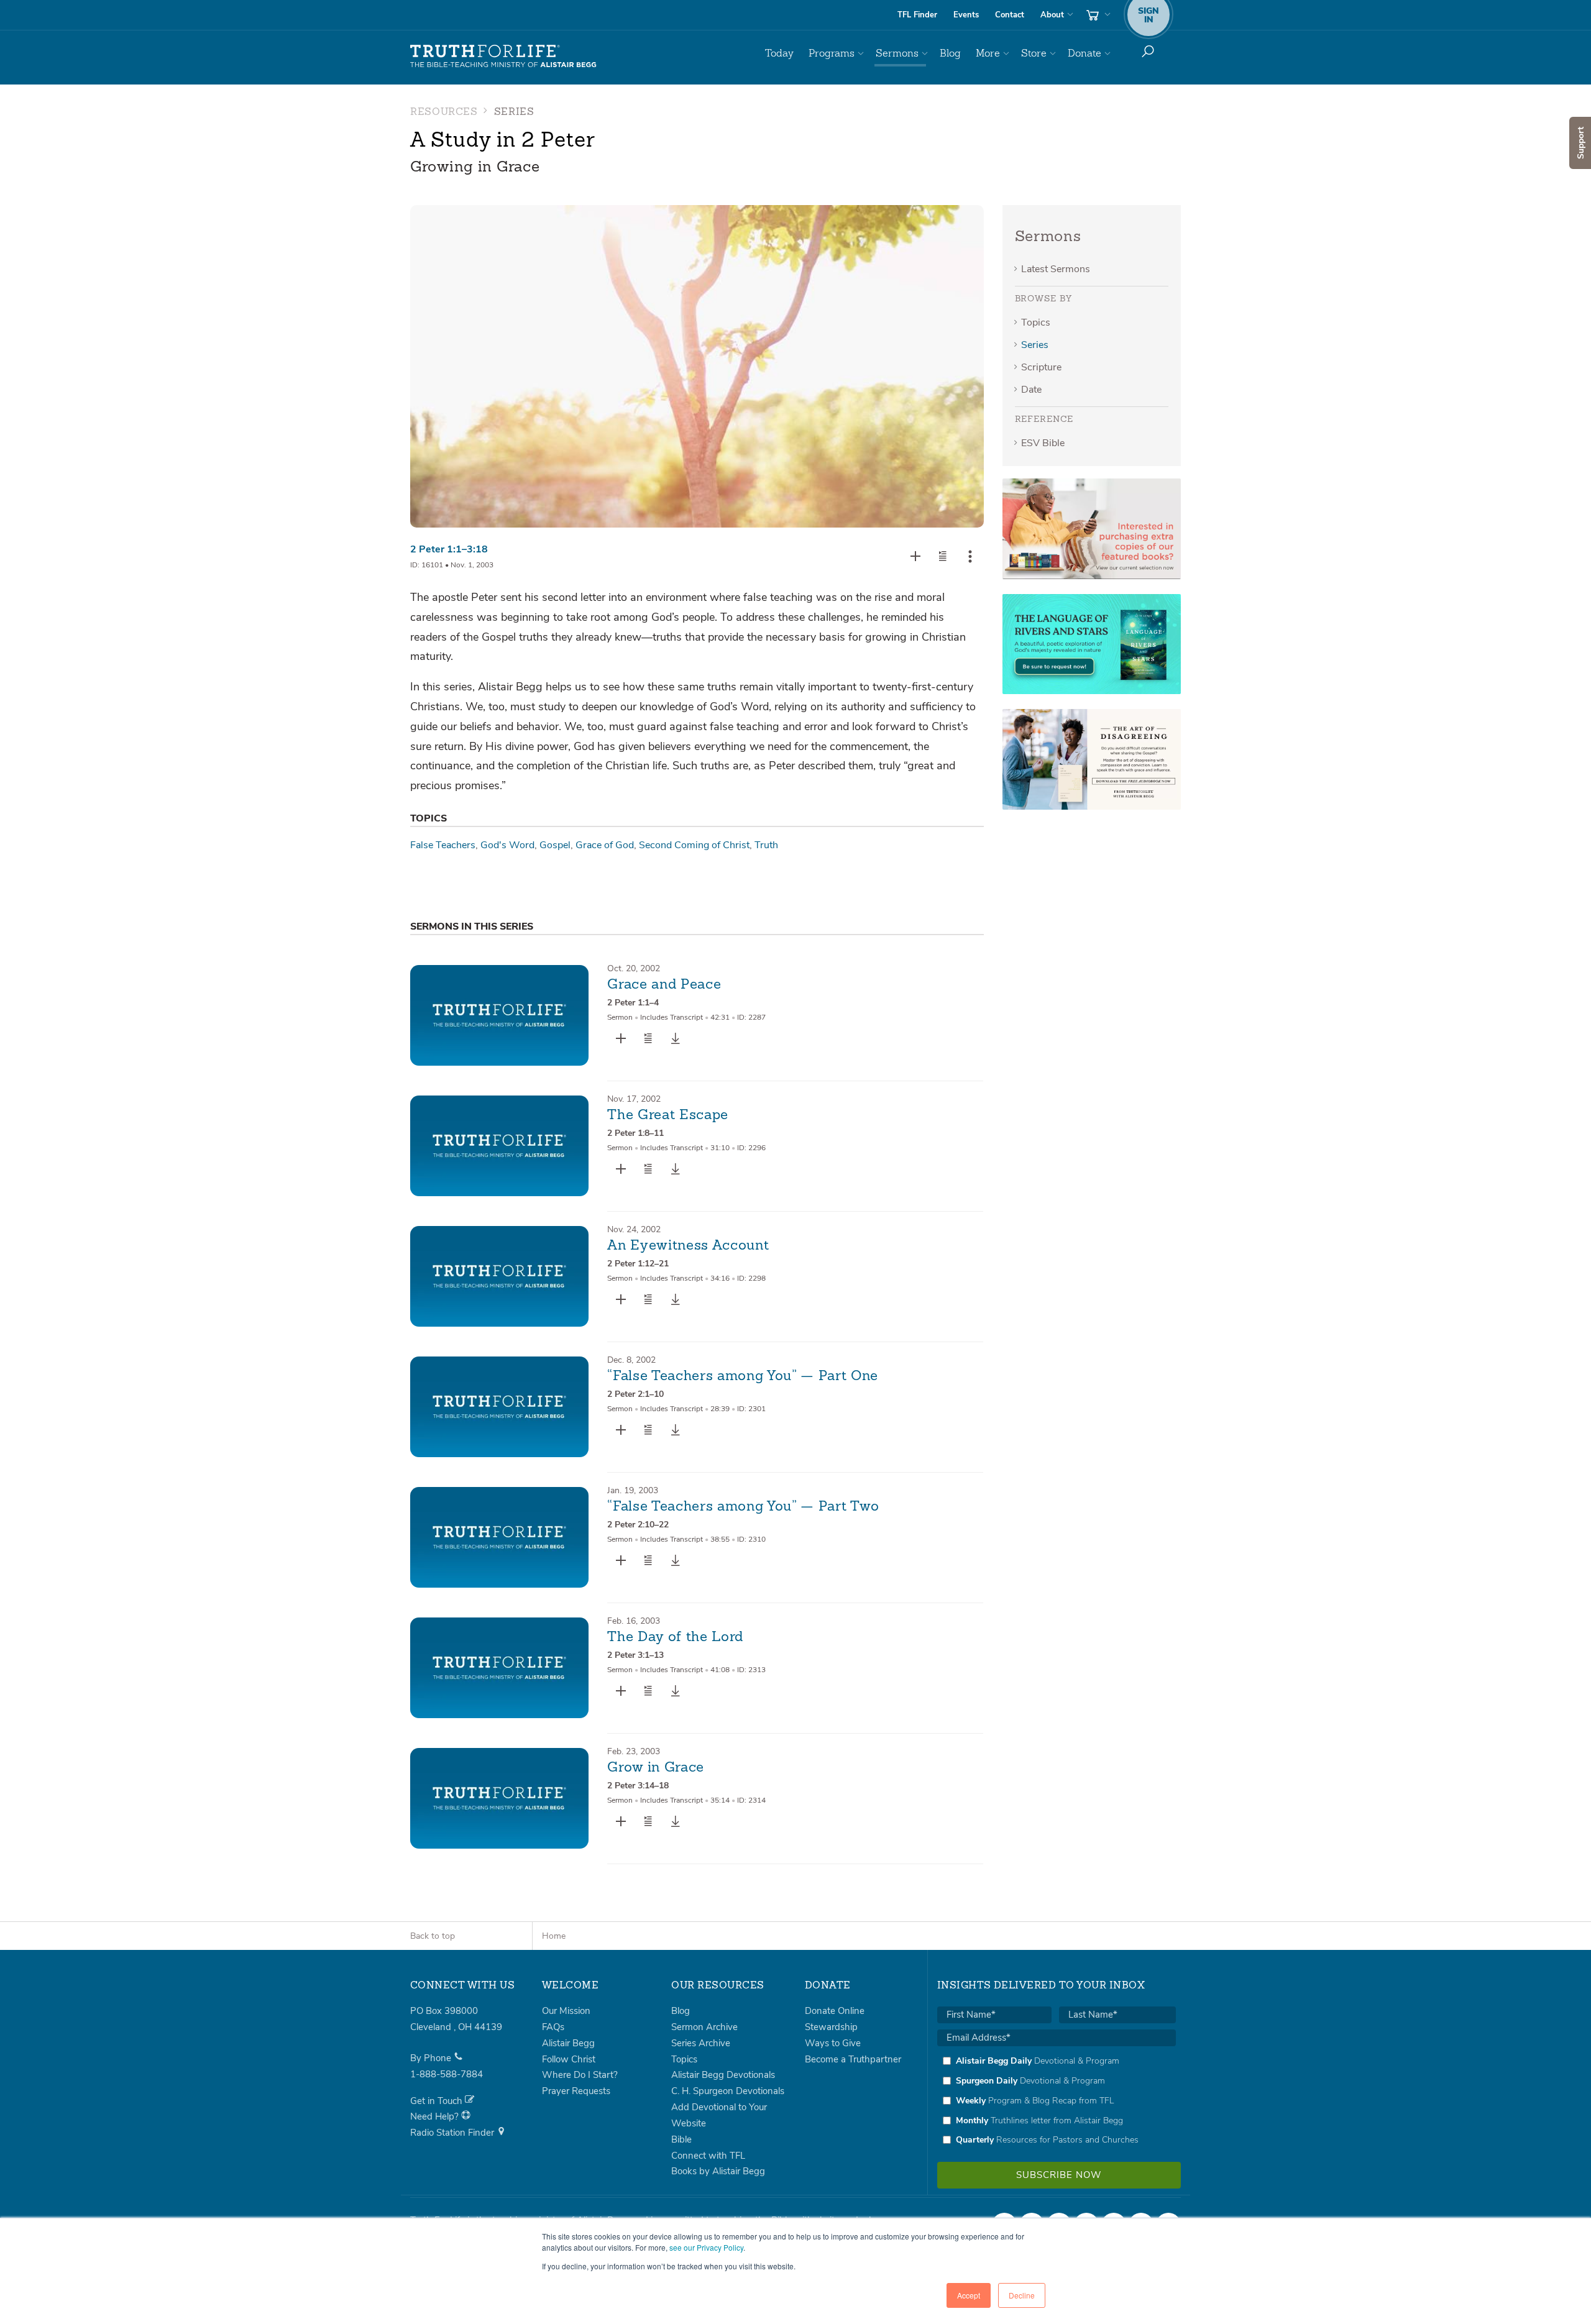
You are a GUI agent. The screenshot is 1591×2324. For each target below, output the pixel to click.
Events (966, 15)
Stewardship (831, 2027)
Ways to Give (833, 2043)
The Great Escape (668, 1115)
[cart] (1097, 15)
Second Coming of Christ (694, 845)
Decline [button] (1022, 2295)
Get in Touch (438, 2101)
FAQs (553, 2027)
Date (1031, 390)
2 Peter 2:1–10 (635, 1394)
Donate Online (835, 2011)
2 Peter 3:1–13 (635, 1655)
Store (1034, 53)
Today (779, 53)
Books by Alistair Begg (718, 2171)
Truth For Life (503, 57)
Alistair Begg (568, 2043)
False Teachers (443, 845)
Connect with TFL (708, 2156)
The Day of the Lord (675, 1637)
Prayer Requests (576, 2091)
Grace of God (605, 845)
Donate (1084, 53)
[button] (943, 556)
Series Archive (701, 2043)
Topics (1036, 323)
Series (1035, 345)
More (988, 53)
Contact (1010, 15)
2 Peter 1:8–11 (635, 1133)
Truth (766, 845)
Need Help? (436, 2116)
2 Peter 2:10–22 (638, 1525)
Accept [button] (969, 2295)
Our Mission (566, 2011)
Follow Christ (569, 2059)
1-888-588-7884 (447, 2074)
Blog (950, 53)
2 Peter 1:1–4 (633, 1003)
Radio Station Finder (453, 2133)
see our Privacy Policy (706, 2247)
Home (554, 1936)
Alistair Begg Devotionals (723, 2075)
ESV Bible (1043, 443)
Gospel (555, 845)
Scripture (1041, 367)
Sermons (897, 53)
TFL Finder (917, 15)
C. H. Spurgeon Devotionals (728, 2091)
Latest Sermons (1056, 269)
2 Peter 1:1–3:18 (449, 549)
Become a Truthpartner (853, 2059)
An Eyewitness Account (688, 1246)
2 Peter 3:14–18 (638, 1786)
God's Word (507, 845)
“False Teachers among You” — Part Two (743, 1507)
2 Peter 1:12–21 (638, 1264)
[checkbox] (1057, 2100)
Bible (681, 2139)
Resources (444, 112)
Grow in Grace (656, 1768)
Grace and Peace (664, 985)
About (1052, 15)
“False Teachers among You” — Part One (742, 1376)
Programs (832, 53)
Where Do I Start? (580, 2075)
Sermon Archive (704, 2027)
